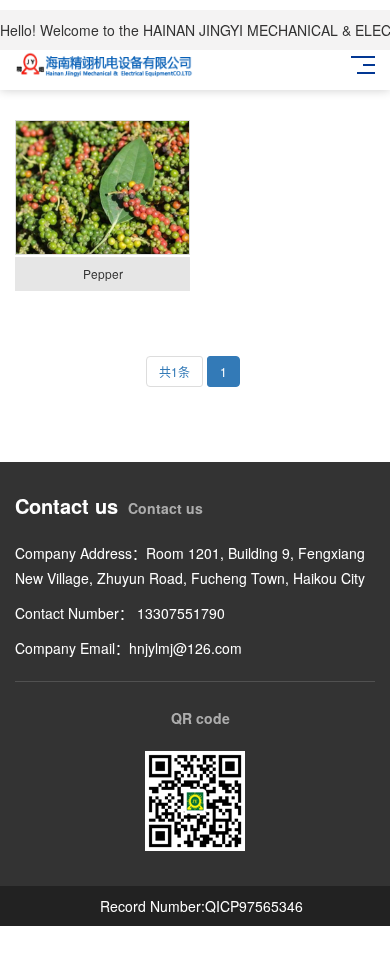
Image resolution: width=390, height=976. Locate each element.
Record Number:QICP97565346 (201, 906)
